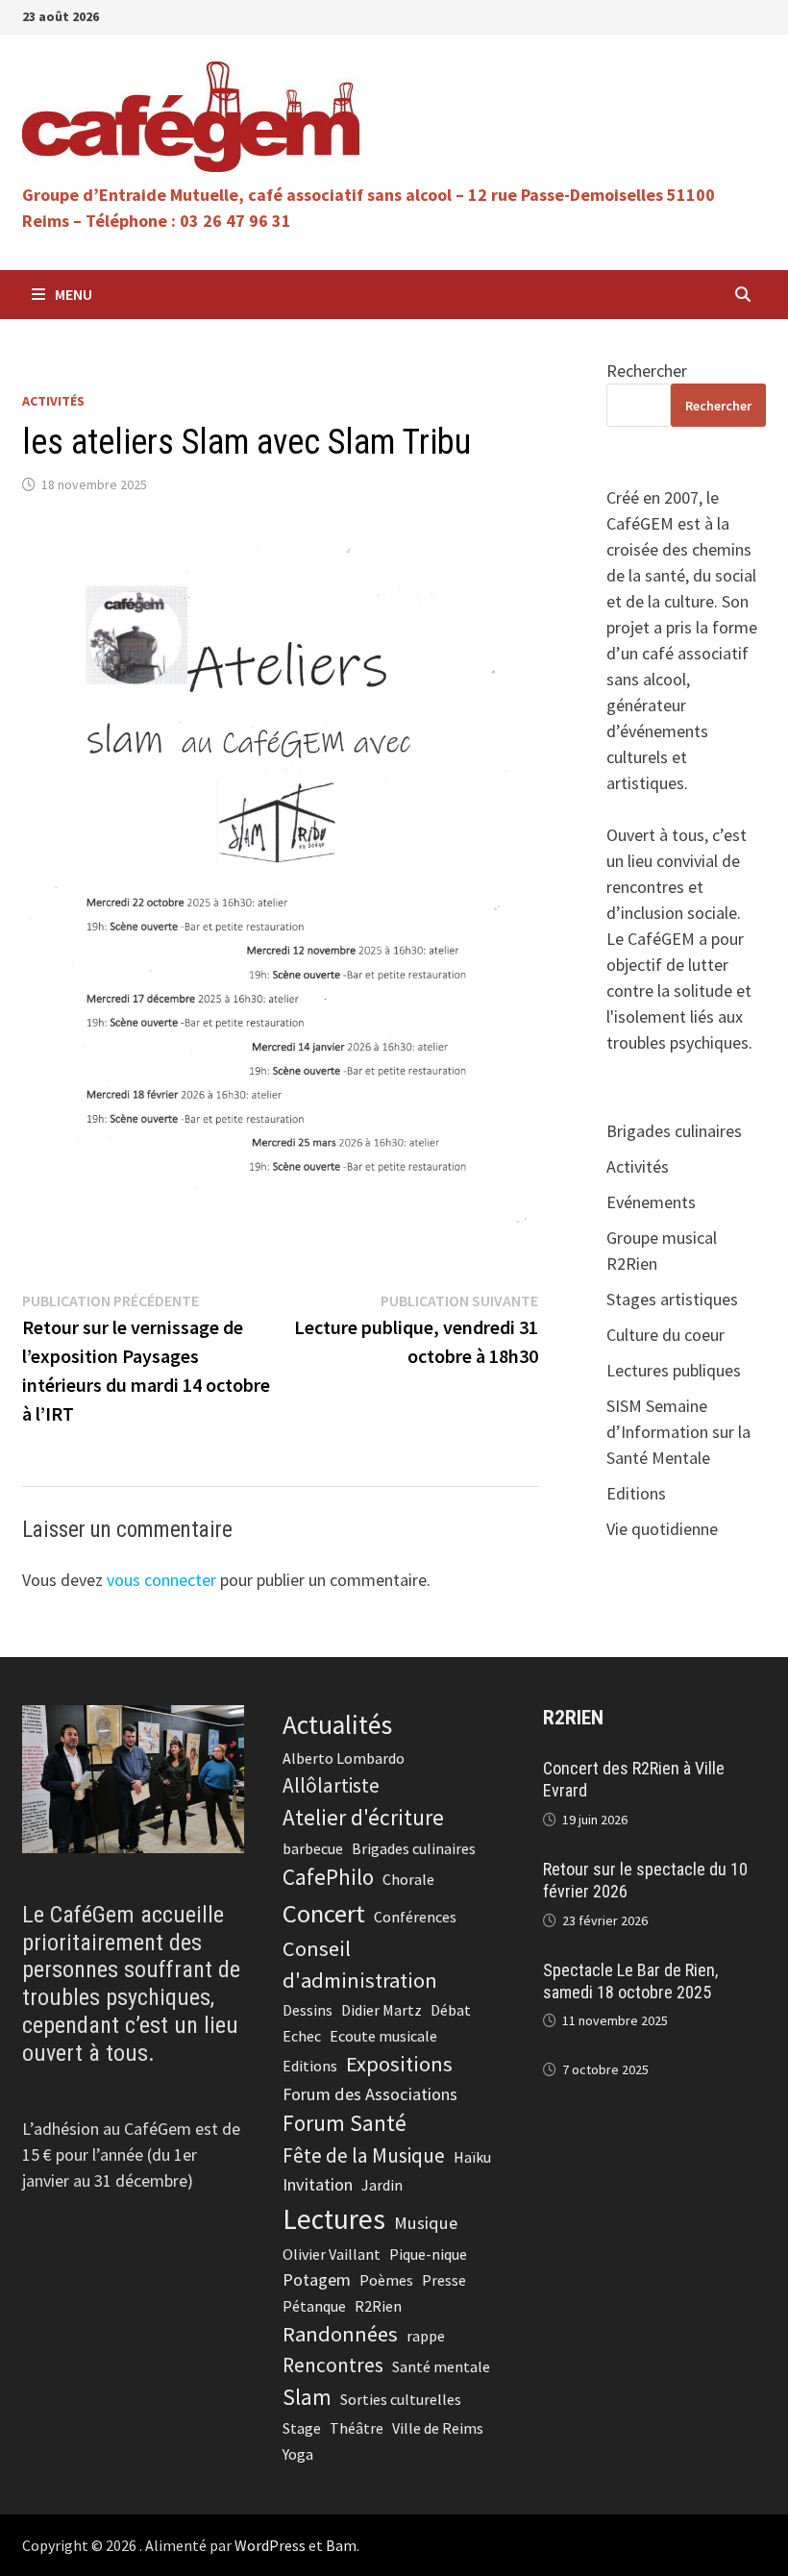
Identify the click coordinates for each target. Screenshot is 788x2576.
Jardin (382, 2185)
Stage (302, 2428)
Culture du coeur (665, 1335)
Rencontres (333, 2365)
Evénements (651, 1202)
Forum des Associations (370, 2094)
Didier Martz (382, 2010)
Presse (444, 2280)
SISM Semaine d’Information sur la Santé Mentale (678, 1432)
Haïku (472, 2157)
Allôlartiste (331, 1785)
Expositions (399, 2064)
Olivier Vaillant (332, 2254)
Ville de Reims (438, 2428)
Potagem (317, 2279)
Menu (74, 294)
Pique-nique (428, 2254)
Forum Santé (345, 2123)
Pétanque (314, 2306)
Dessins (308, 2010)
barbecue (313, 1848)
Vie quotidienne (662, 1529)
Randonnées (340, 2334)
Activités (53, 401)
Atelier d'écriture (363, 1817)
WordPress (270, 2545)
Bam (341, 2545)
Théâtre (357, 2428)
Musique (426, 2223)
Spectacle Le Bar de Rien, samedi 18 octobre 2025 (630, 1981)
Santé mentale (441, 2366)
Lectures (334, 2219)
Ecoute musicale (383, 2036)
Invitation (318, 2184)
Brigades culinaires (674, 1131)
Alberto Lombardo (344, 1758)
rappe (426, 2336)
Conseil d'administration (360, 1964)
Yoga (298, 2454)
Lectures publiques (674, 1370)
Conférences (415, 1917)
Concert (324, 1913)
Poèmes (386, 2280)
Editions (636, 1493)
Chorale (408, 1879)
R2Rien (378, 2306)
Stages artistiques (672, 1299)
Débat (451, 2010)
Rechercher (647, 371)
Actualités (337, 1725)
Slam (307, 2397)
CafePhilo (328, 1877)
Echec (302, 2036)
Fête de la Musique (364, 2155)
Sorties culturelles (401, 2399)
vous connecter (161, 1580)
